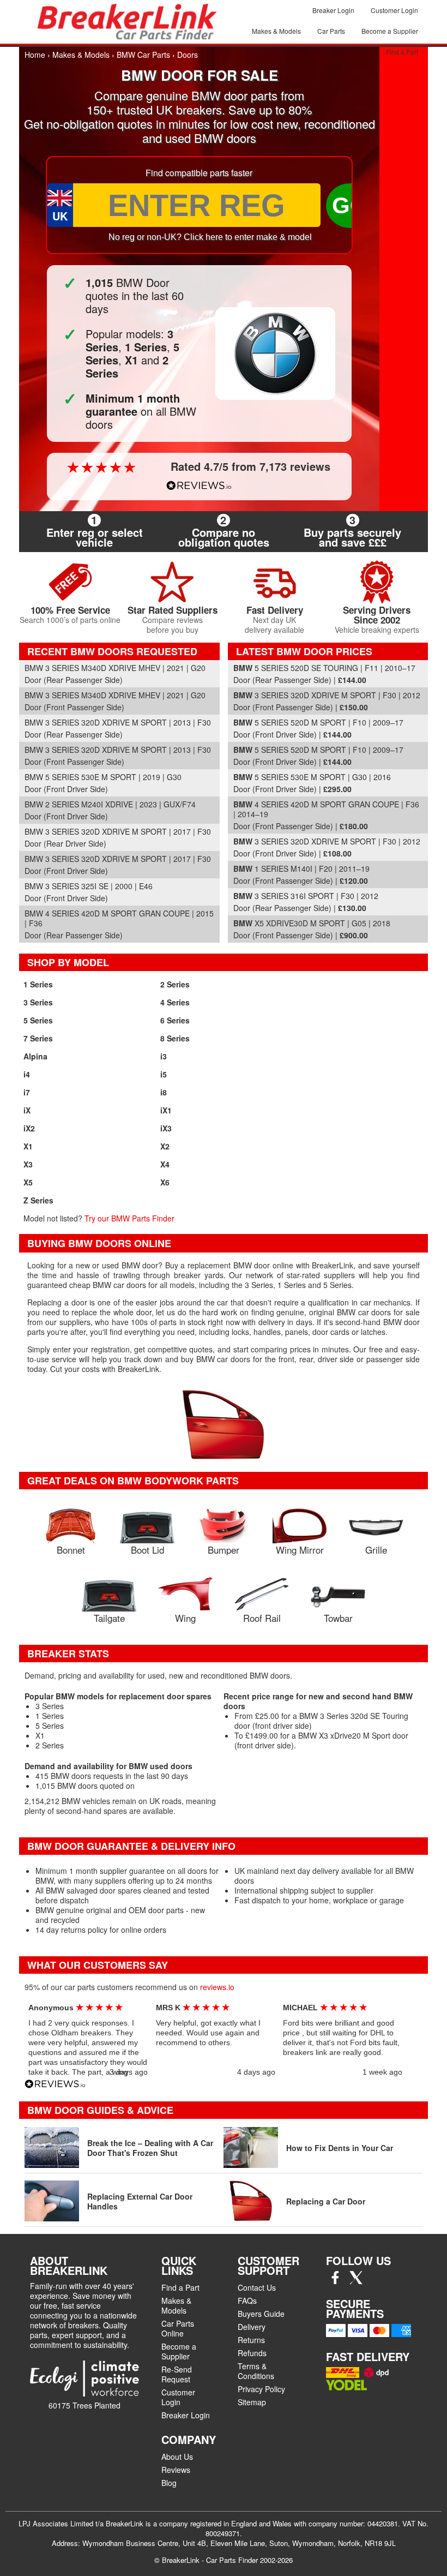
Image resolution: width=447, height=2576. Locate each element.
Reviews (176, 2470)
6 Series (175, 1020)
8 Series (175, 1038)
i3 (164, 1056)
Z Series (38, 1200)
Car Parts (331, 31)
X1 (28, 1146)
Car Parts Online (178, 2328)
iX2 (29, 1128)
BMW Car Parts (143, 55)
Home (35, 55)
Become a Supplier (390, 31)
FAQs (247, 2301)
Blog (169, 2483)
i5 (164, 1074)
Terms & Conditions (256, 2371)
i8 (164, 1092)
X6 (165, 1182)
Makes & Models (276, 31)
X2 (165, 1146)
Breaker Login (333, 10)
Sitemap (252, 2402)
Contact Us (257, 2287)
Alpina (35, 1056)
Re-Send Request (177, 2374)
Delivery (252, 2327)
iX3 (166, 1128)
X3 (28, 1164)
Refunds (252, 2353)
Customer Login (394, 10)
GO (350, 205)
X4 (165, 1164)
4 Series (175, 1002)
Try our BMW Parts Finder (129, 1218)
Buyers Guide (261, 2314)
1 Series (38, 984)
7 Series (38, 1038)
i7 (27, 1092)
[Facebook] (335, 2281)
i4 (27, 1074)
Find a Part (402, 52)
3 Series (38, 1002)
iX (27, 1110)
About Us (177, 2457)
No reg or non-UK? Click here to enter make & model (210, 237)
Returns (251, 2340)
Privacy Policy (261, 2389)
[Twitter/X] (356, 2281)
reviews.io (217, 1987)
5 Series (38, 1020)
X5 (28, 1182)
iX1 (166, 1110)
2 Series (175, 984)
